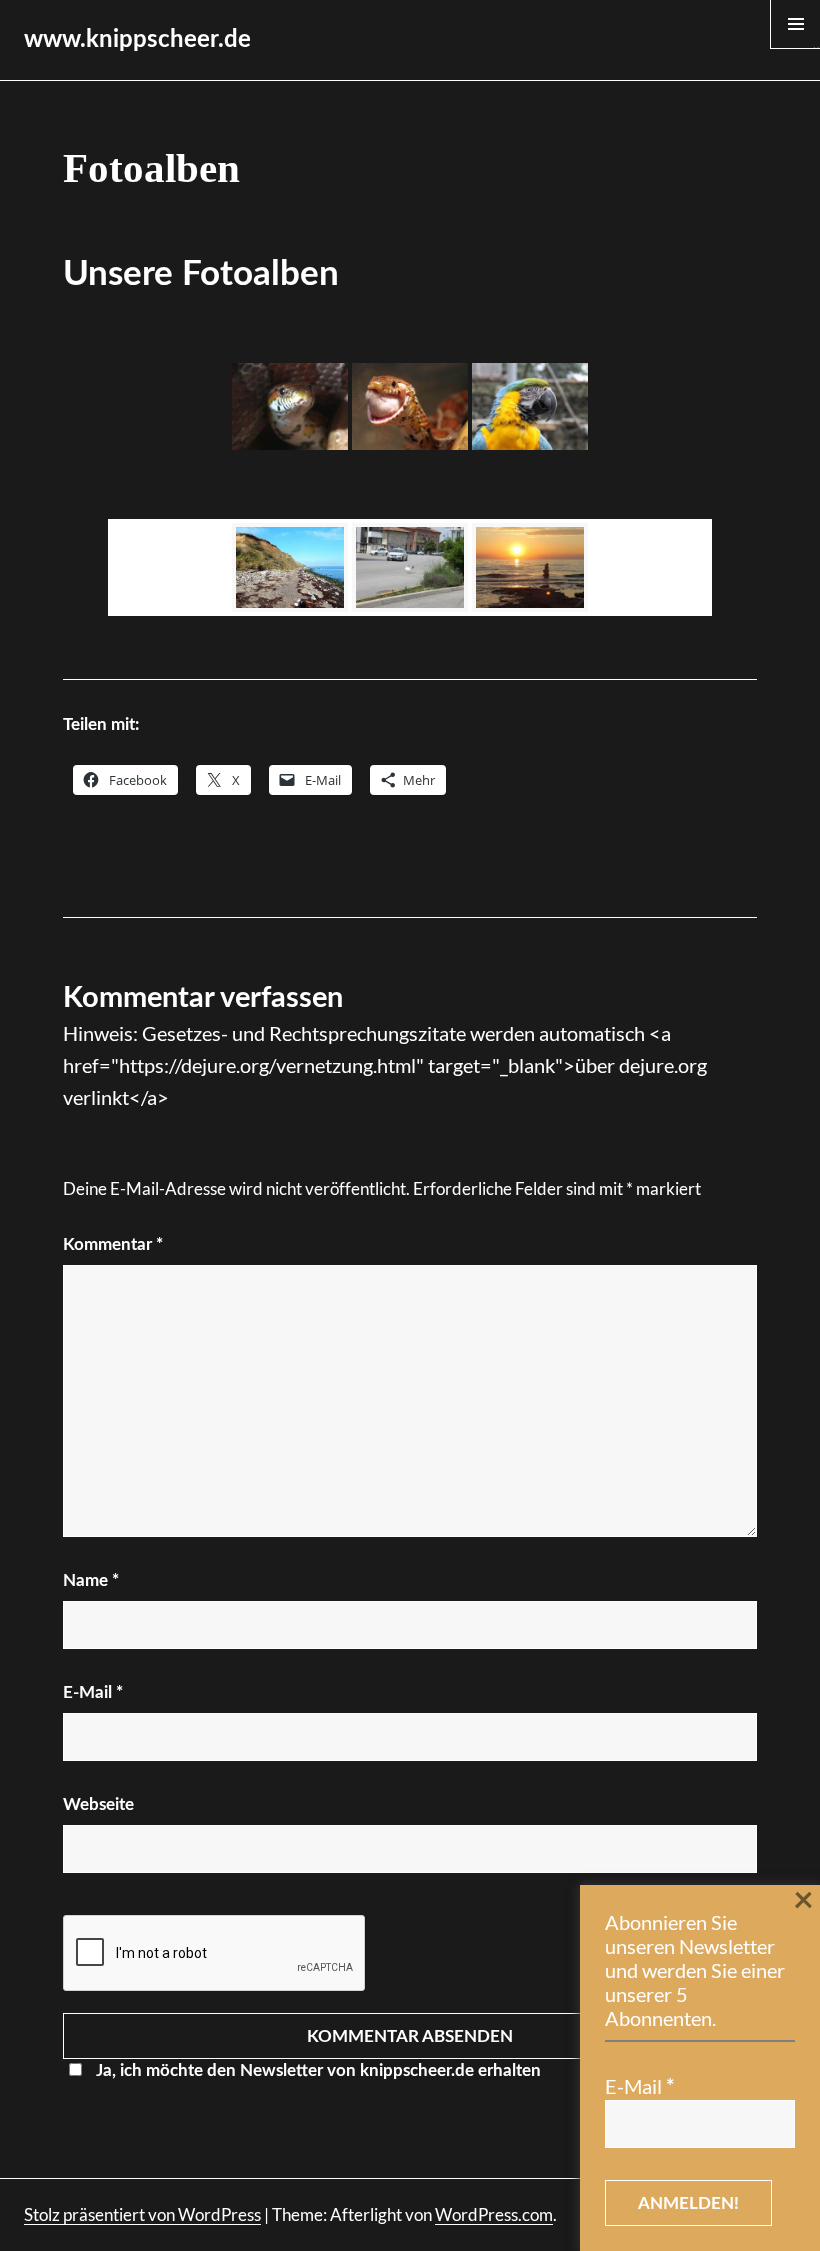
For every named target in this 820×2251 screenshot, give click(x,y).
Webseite (98, 1804)
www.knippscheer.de (137, 40)
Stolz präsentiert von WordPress (142, 2214)
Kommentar (113, 1244)
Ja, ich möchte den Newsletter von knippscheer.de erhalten (318, 2070)
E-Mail (93, 1692)
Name (91, 1580)
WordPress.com (494, 2214)
